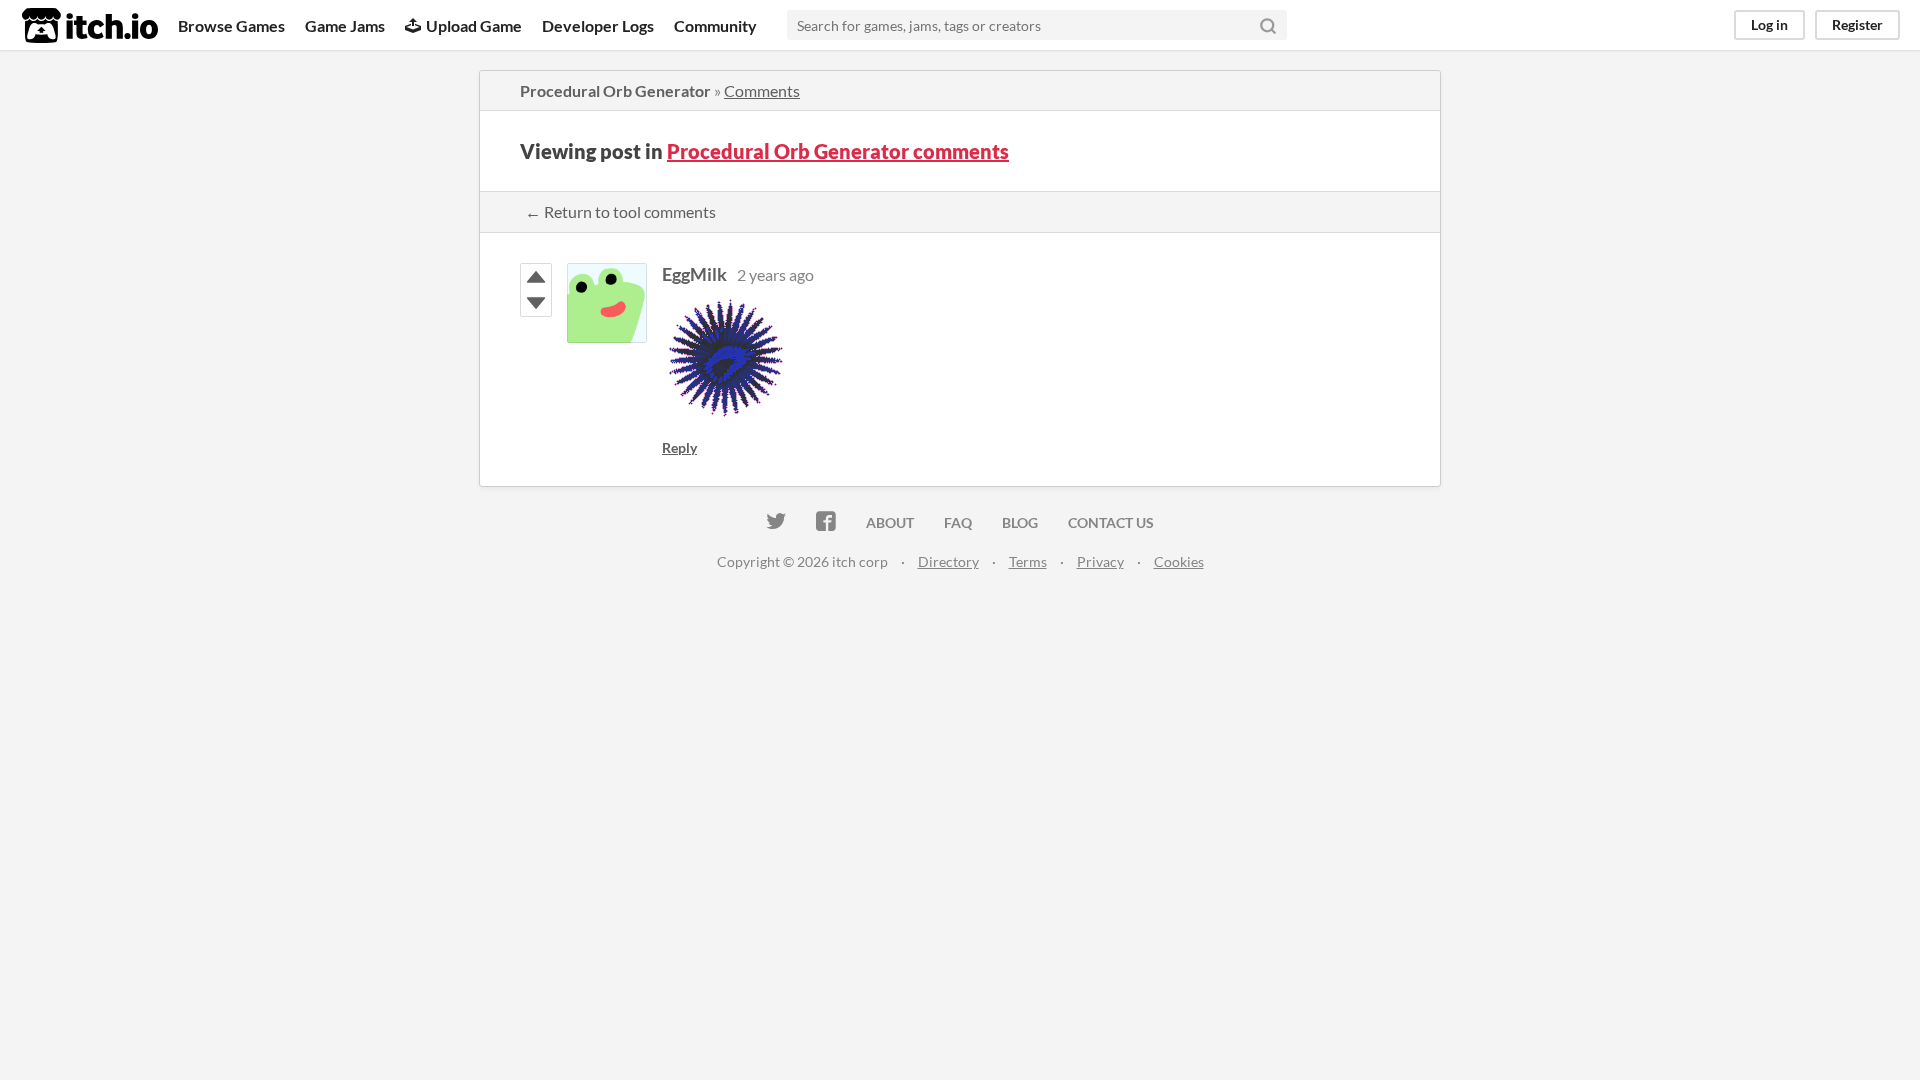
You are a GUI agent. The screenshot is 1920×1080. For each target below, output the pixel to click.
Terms (1028, 561)
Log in (1769, 24)
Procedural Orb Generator (615, 90)
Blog (1020, 522)
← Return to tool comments (620, 211)
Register (1857, 24)
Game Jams (345, 25)
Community (715, 25)
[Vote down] (536, 303)
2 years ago (775, 274)
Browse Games (231, 25)
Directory (948, 561)
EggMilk (694, 274)
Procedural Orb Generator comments (838, 151)
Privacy (1100, 561)
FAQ (958, 522)
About (890, 522)
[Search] (1268, 25)
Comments (762, 90)
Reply (679, 447)
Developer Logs (598, 25)
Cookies (1179, 561)
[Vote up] (536, 277)
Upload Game (474, 25)
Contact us (1111, 522)
